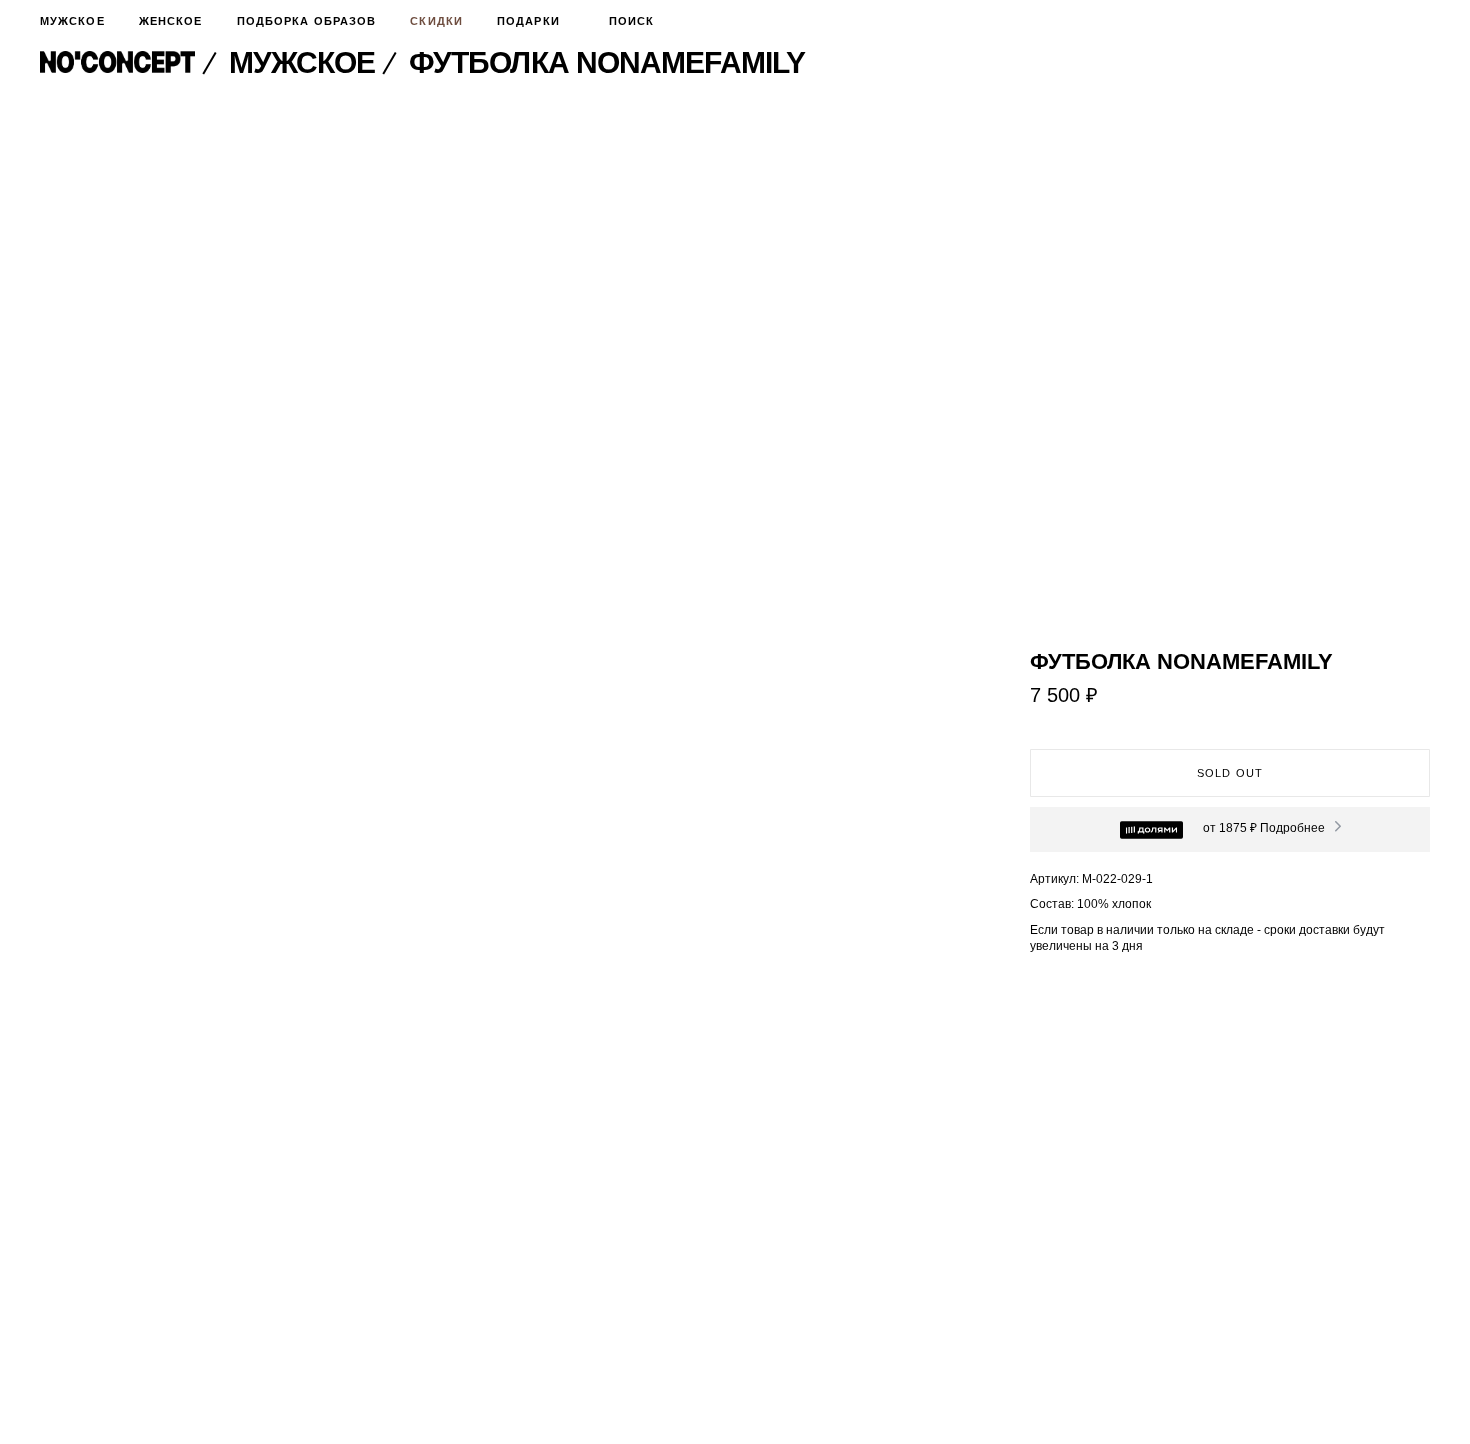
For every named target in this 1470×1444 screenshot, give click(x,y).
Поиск (632, 21)
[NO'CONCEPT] (131, 62)
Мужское (72, 21)
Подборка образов (307, 21)
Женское (171, 21)
